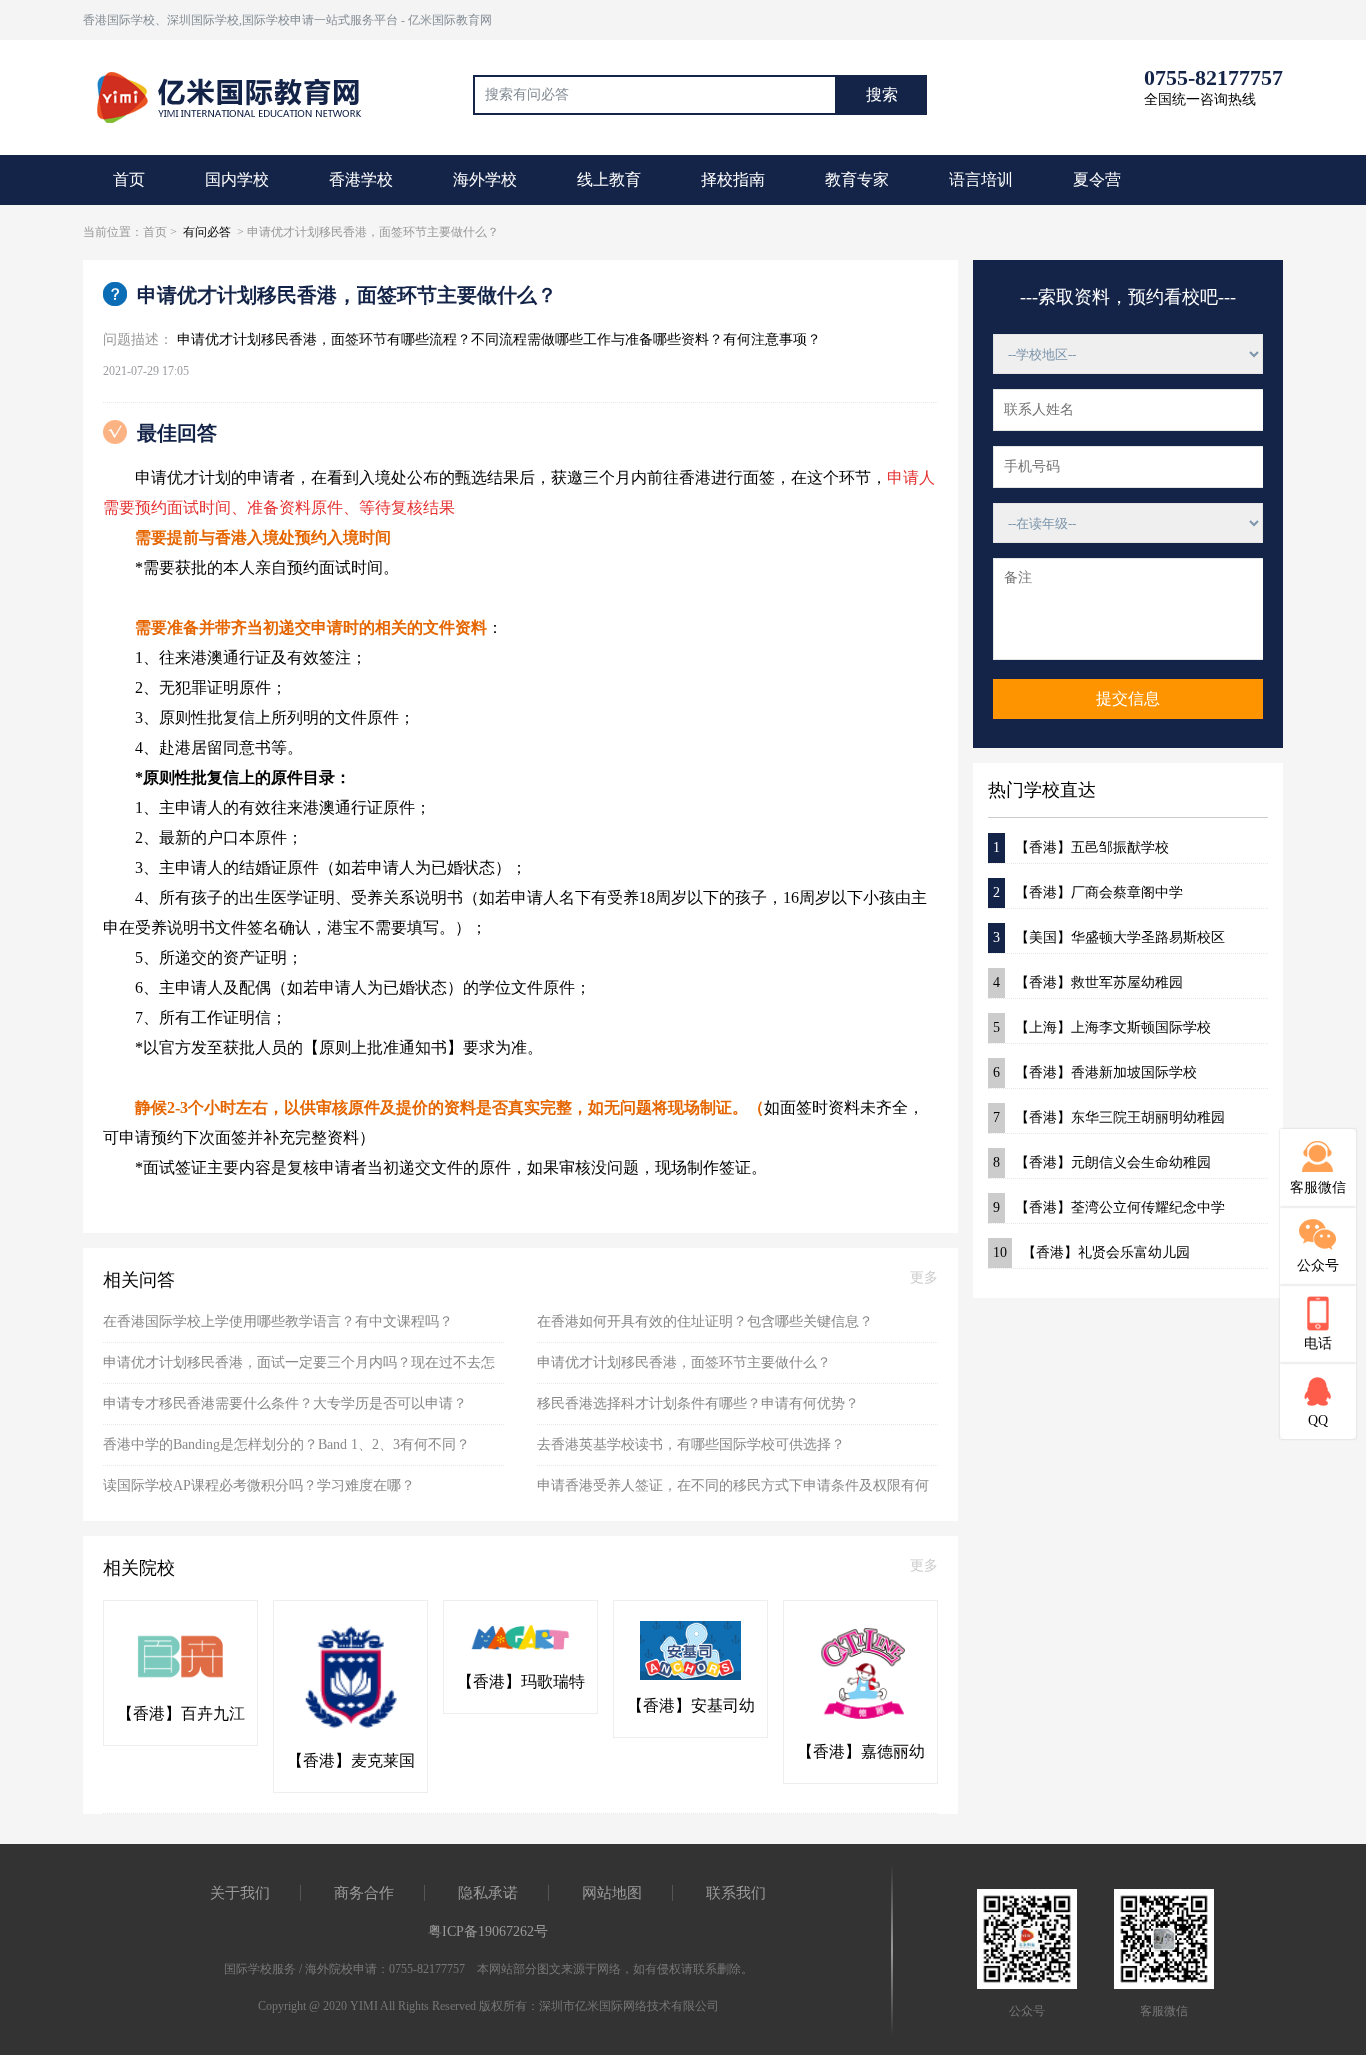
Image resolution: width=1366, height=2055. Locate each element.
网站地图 (612, 1893)
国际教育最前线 (238, 95)
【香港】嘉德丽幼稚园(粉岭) (861, 1753)
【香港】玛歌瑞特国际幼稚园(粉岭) (521, 1683)
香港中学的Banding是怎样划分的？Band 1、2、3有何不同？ (286, 1444)
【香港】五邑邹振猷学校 (1081, 847)
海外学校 (485, 179)
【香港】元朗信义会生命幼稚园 (1102, 1162)
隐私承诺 (488, 1893)
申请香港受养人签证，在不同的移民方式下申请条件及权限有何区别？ (733, 1492)
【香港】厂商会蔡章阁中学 (1088, 892)
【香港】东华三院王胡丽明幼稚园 (1109, 1117)
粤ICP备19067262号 (488, 1931)
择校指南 (733, 179)
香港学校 (361, 179)
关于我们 (240, 1893)
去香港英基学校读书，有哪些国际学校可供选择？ (691, 1444)
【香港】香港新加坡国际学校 (1095, 1072)
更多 (924, 1277)
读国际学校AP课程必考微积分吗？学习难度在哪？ (259, 1485)
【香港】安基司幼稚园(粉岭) (691, 1707)
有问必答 (207, 232)
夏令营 (1097, 179)
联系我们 (736, 1893)
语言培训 (981, 179)
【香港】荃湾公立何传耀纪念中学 (1109, 1207)
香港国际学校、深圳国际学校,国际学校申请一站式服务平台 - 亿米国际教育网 (287, 20)
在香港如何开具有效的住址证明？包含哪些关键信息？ (705, 1321)
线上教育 (609, 179)
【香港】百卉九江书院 (181, 1715)
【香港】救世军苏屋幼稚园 (1088, 982)
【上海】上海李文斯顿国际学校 (1102, 1027)
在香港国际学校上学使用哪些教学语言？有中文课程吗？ (278, 1321)
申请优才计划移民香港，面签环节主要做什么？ (684, 1362)
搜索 (882, 94)
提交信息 (1128, 698)
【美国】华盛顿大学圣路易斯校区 (1109, 937)
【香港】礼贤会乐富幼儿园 (1091, 1252)
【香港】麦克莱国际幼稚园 (351, 1762)
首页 (129, 179)
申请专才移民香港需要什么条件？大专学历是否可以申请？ (285, 1403)
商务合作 (364, 1893)
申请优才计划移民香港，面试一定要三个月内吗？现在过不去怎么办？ (299, 1369)
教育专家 (857, 179)
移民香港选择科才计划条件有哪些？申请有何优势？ (698, 1403)
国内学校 (237, 179)
